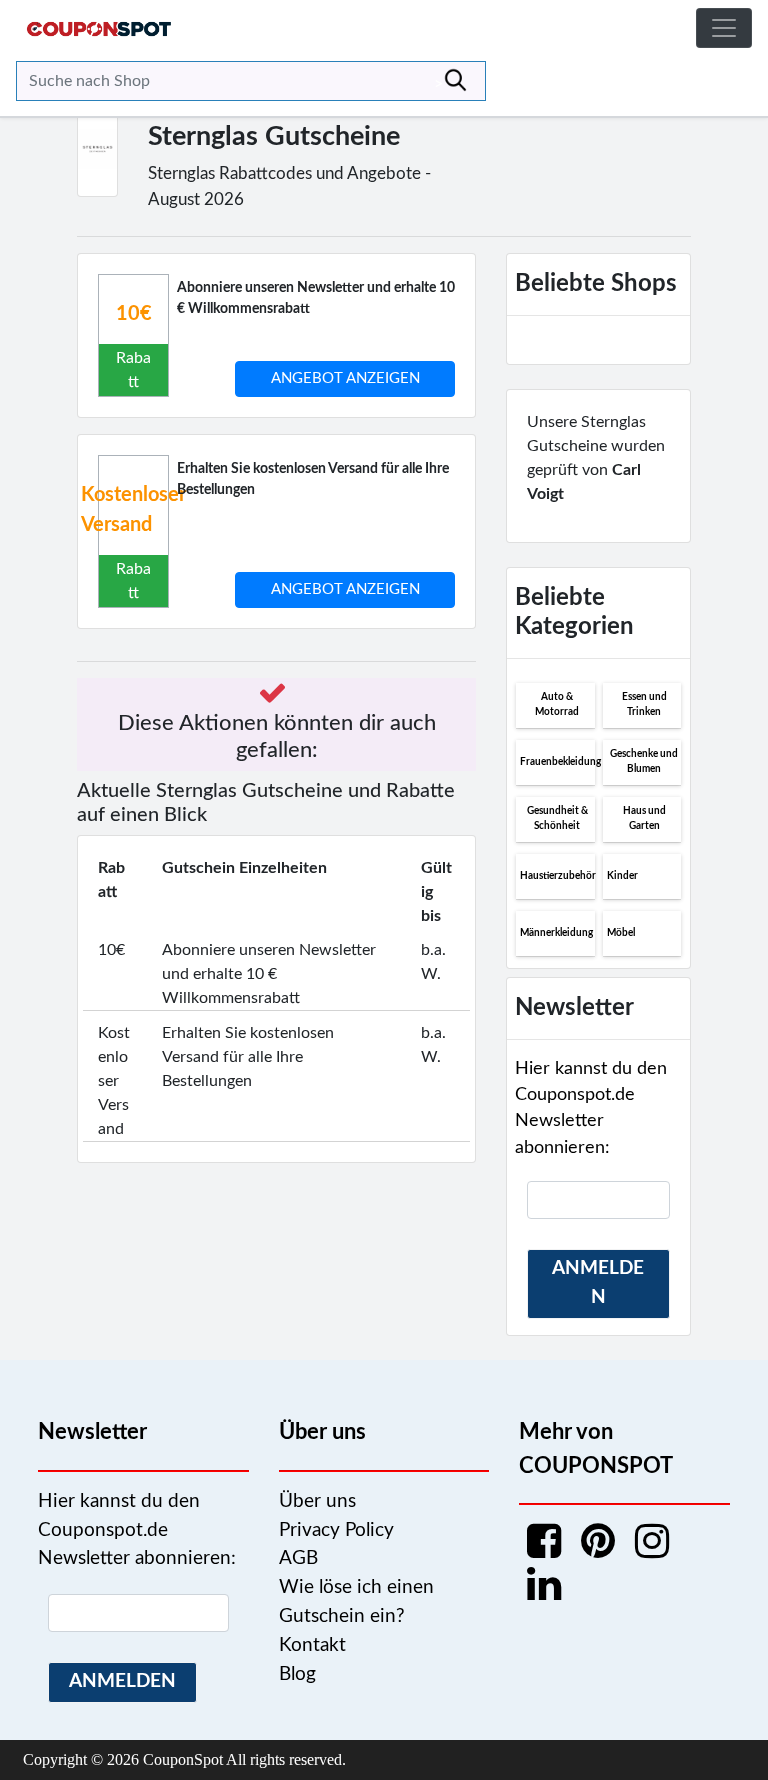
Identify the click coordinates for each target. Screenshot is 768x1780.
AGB (298, 1558)
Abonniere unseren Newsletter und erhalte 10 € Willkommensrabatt (316, 298)
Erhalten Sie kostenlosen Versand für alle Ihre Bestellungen (313, 479)
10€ (134, 314)
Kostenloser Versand (133, 510)
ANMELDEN (598, 1283)
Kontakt (312, 1645)
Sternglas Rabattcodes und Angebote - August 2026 (289, 186)
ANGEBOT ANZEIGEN (345, 378)
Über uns (317, 1501)
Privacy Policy (336, 1530)
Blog (297, 1674)
